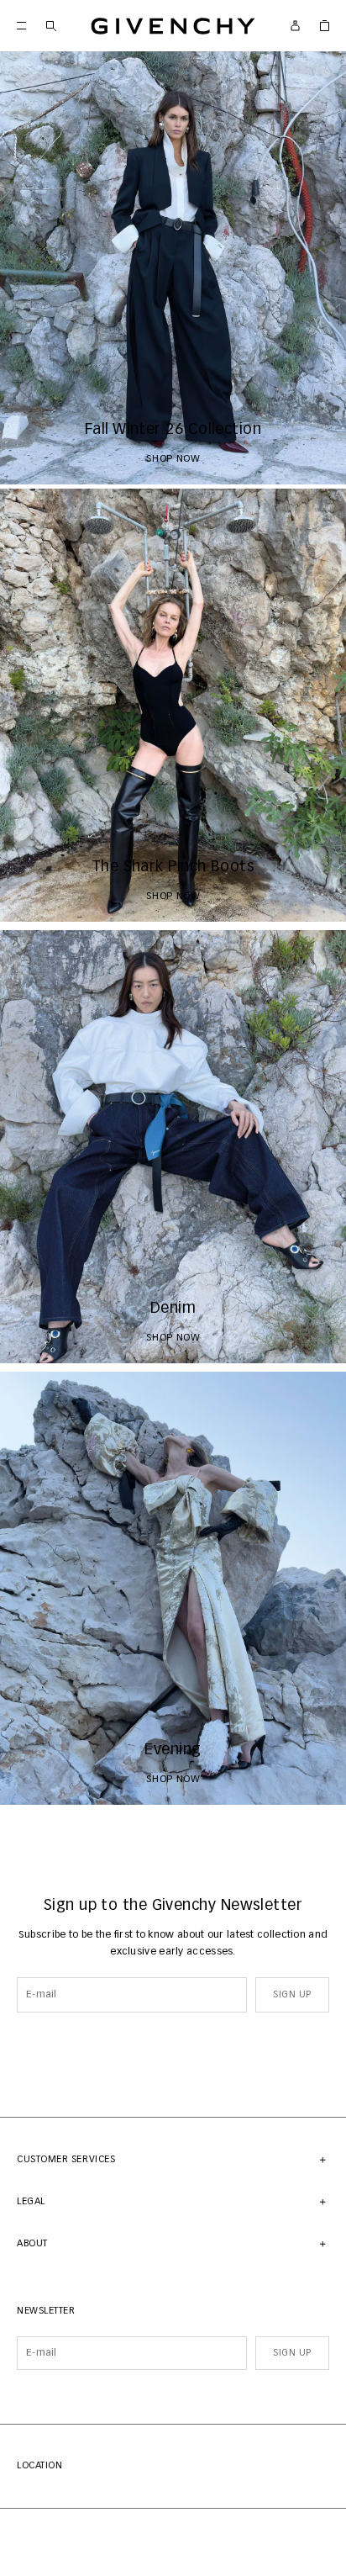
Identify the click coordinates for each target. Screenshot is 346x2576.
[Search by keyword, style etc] (51, 26)
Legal (31, 2201)
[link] (325, 26)
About (32, 2243)
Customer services (66, 2159)
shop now (173, 459)
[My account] (295, 26)
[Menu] (21, 26)
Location (39, 2465)
